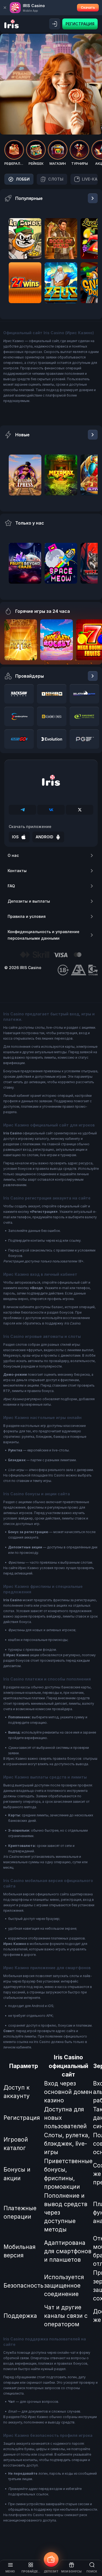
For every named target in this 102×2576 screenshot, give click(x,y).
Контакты (17, 871)
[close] (5, 8)
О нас (13, 855)
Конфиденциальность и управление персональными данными (44, 935)
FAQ (11, 886)
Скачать (88, 7)
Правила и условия (27, 916)
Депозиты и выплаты (29, 901)
